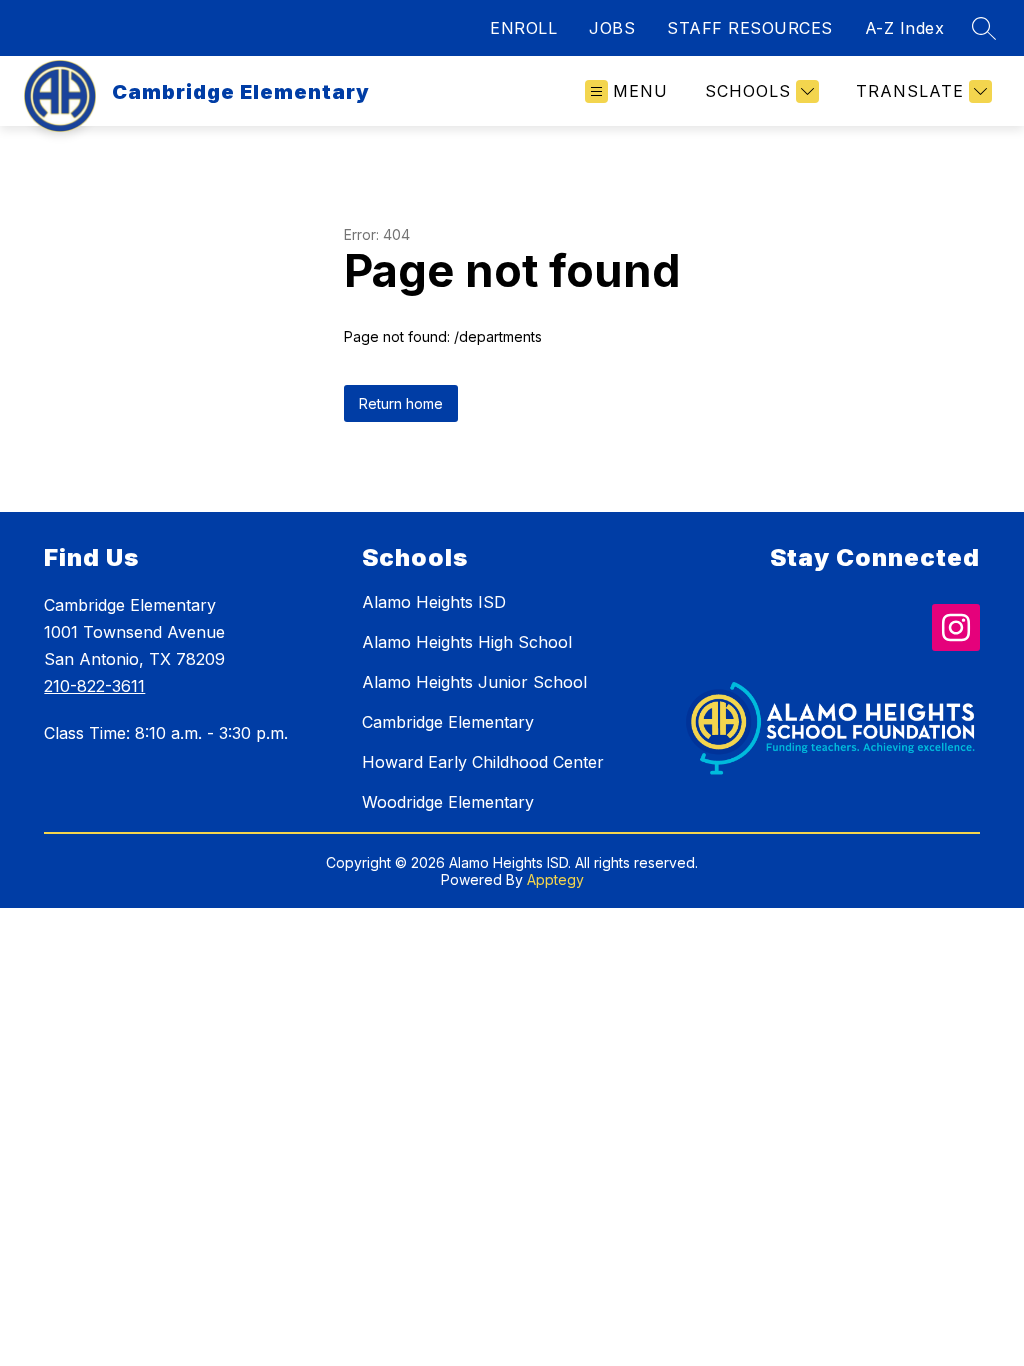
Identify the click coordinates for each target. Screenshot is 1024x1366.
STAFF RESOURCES (750, 28)
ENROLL (523, 28)
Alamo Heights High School (467, 642)
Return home (401, 403)
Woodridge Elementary (448, 802)
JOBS (612, 28)
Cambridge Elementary (448, 722)
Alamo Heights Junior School (474, 682)
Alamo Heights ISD (434, 602)
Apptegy (555, 879)
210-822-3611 (94, 686)
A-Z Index (905, 28)
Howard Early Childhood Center (483, 762)
